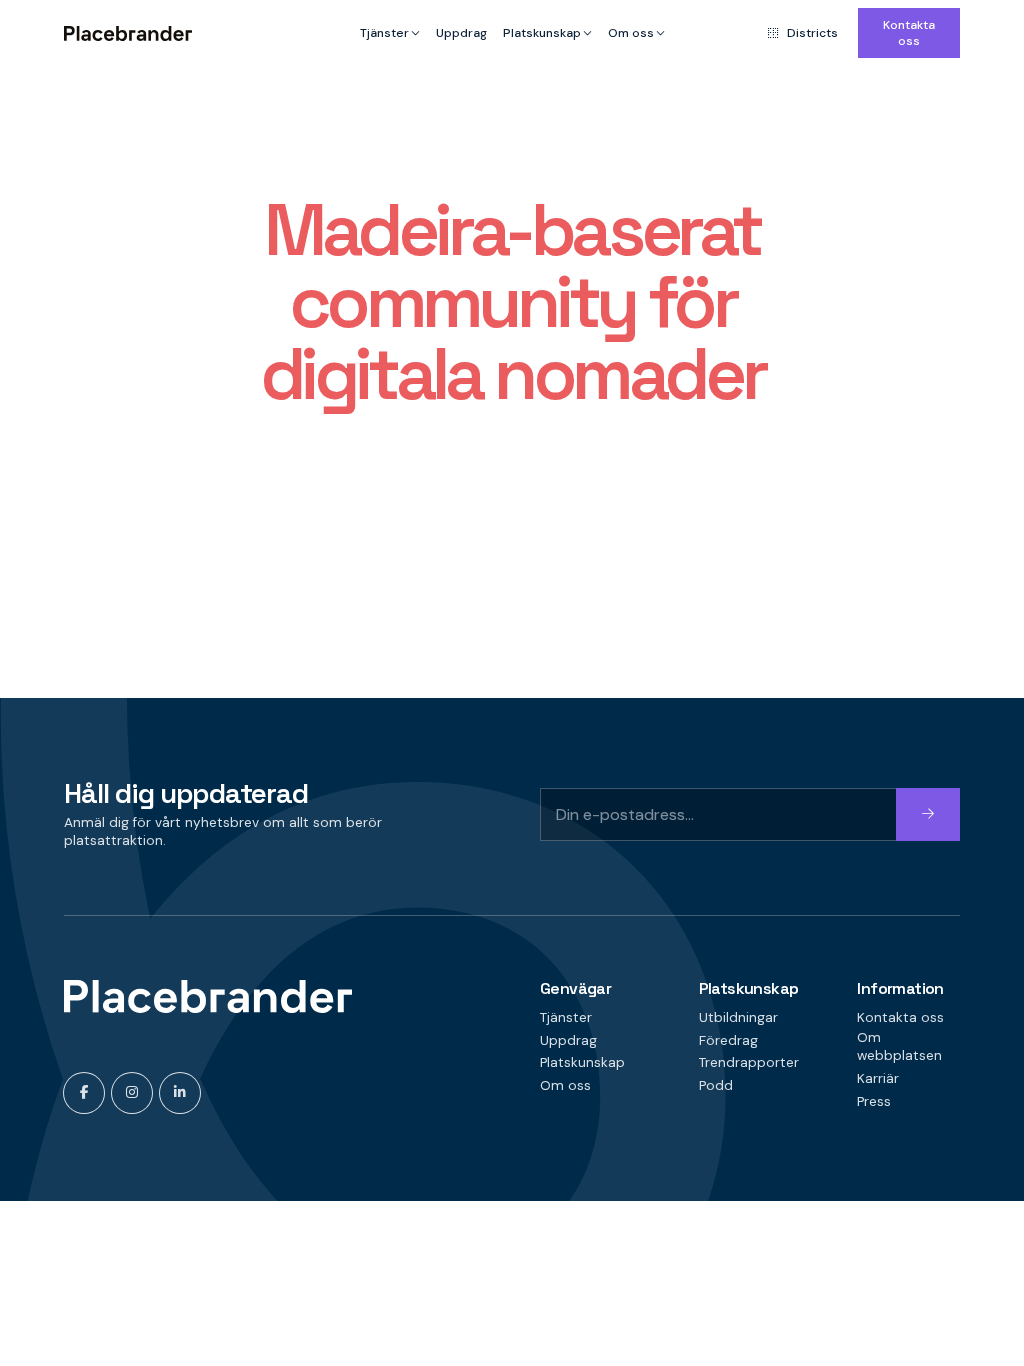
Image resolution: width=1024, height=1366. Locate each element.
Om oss (631, 33)
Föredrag (728, 1040)
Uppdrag (461, 33)
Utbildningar (738, 1017)
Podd (716, 1085)
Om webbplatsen (899, 1047)
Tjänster (384, 33)
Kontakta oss (909, 33)
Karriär (878, 1078)
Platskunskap (542, 33)
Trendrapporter (749, 1062)
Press (874, 1101)
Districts (812, 33)
